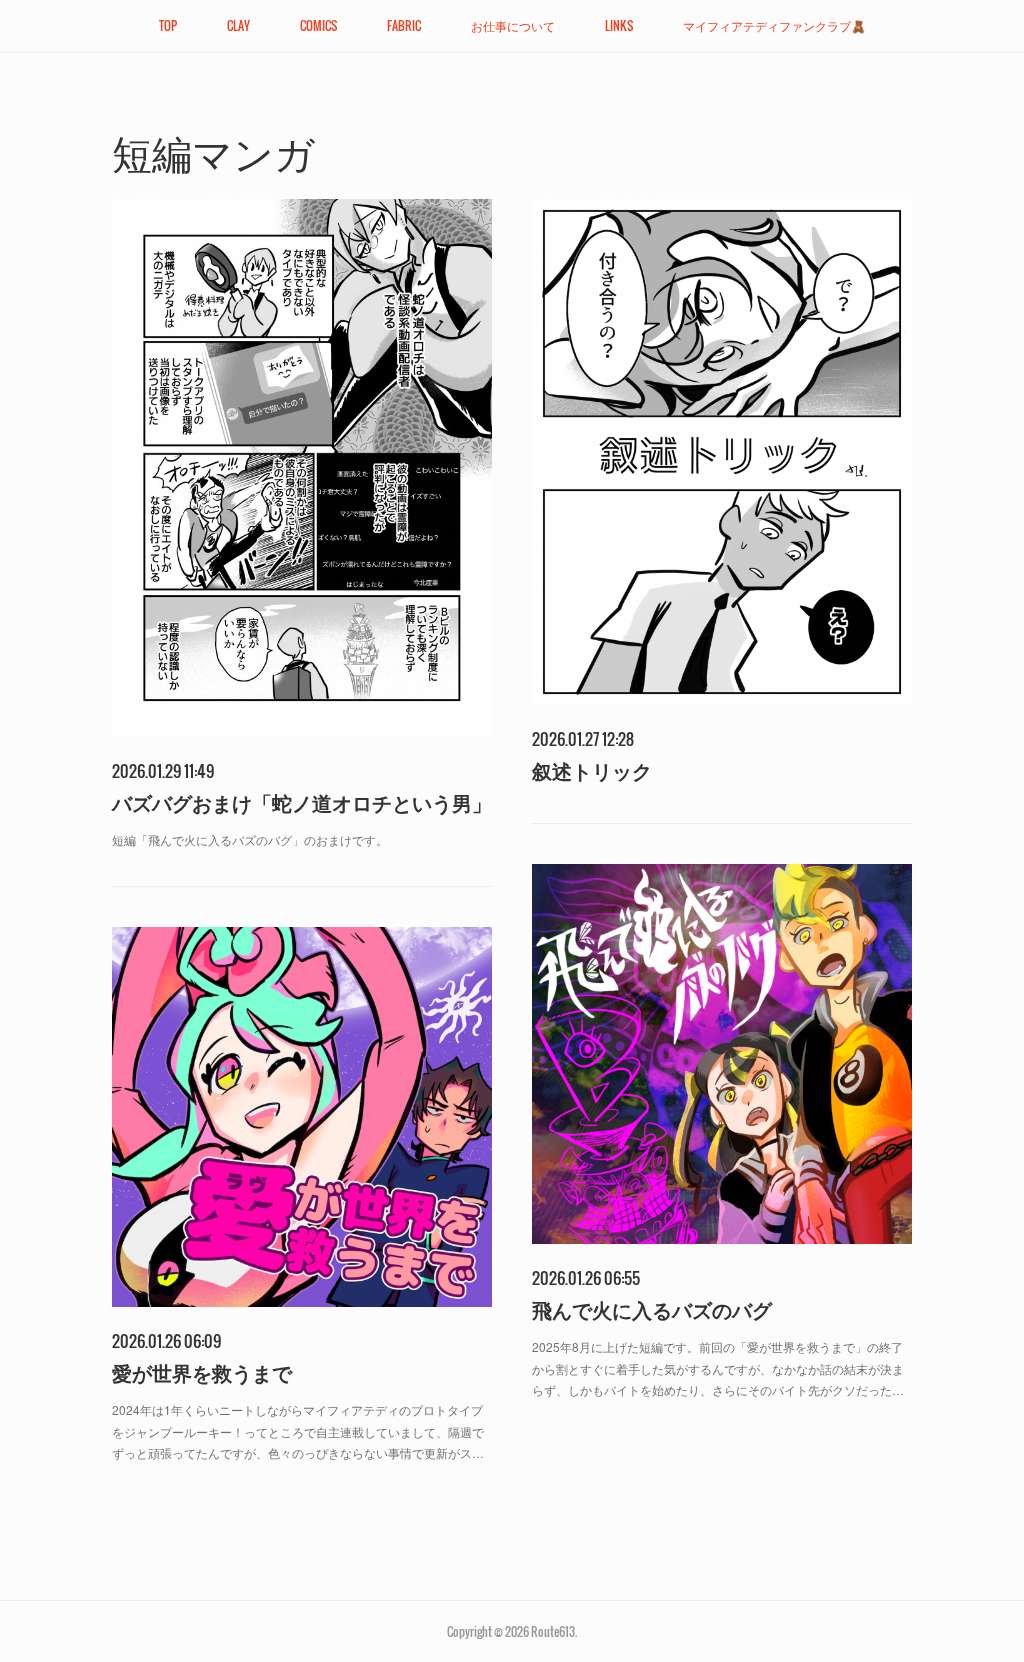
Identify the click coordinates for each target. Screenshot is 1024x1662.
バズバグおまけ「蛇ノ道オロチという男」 (302, 802)
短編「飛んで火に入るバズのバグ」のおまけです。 (250, 839)
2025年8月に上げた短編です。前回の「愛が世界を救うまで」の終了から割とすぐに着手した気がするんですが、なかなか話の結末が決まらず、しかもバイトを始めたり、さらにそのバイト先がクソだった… (718, 1368)
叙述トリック (592, 770)
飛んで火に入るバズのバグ (652, 1309)
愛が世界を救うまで (202, 1372)
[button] (168, 26)
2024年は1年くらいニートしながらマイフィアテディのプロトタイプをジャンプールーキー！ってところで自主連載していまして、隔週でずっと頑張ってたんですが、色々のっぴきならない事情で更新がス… (298, 1431)
